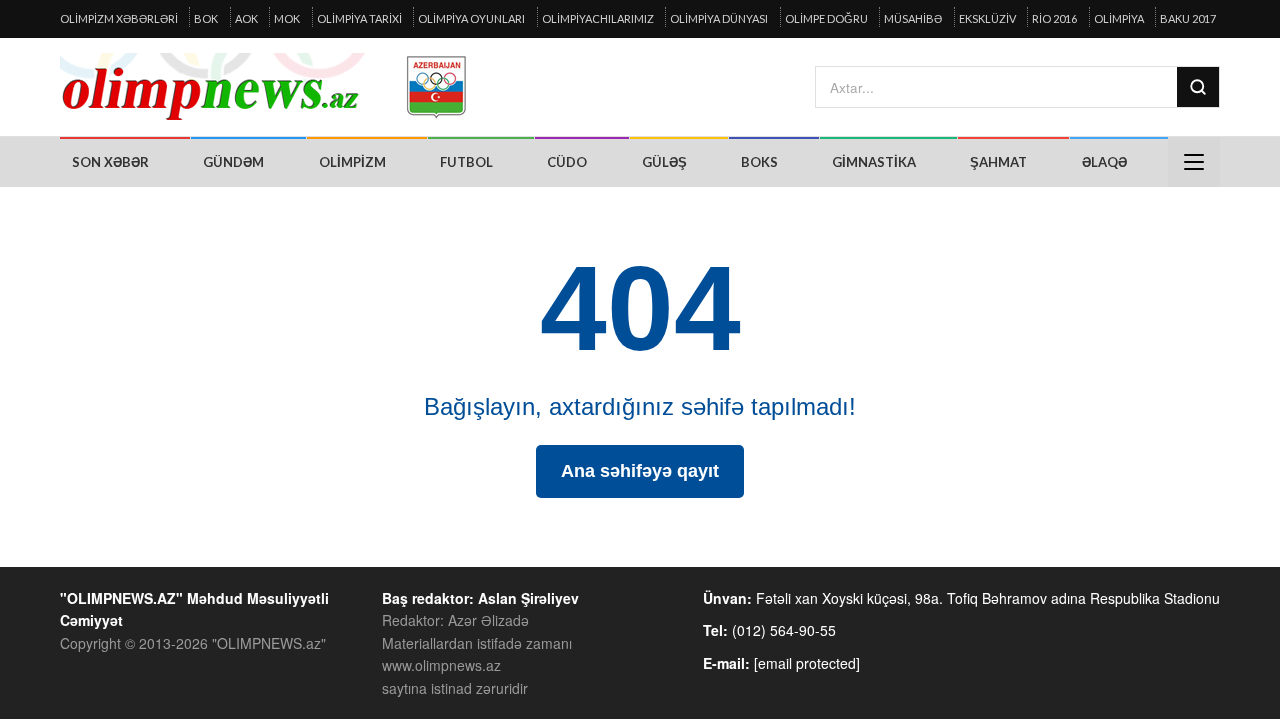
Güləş (664, 162)
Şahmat (998, 162)
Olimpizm (352, 162)
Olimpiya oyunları (471, 18)
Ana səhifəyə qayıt (640, 471)
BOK (206, 18)
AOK (246, 18)
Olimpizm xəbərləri (119, 18)
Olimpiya (1119, 18)
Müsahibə (913, 18)
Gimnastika (874, 162)
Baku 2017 (1188, 18)
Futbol (466, 162)
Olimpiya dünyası (719, 18)
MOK (287, 18)
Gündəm (233, 162)
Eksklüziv (987, 18)
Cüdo (567, 162)
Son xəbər (110, 162)
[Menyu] (1194, 162)
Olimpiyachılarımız (598, 18)
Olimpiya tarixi (359, 18)
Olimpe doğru (826, 18)
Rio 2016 (1054, 18)
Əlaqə (1104, 162)
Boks (759, 162)
